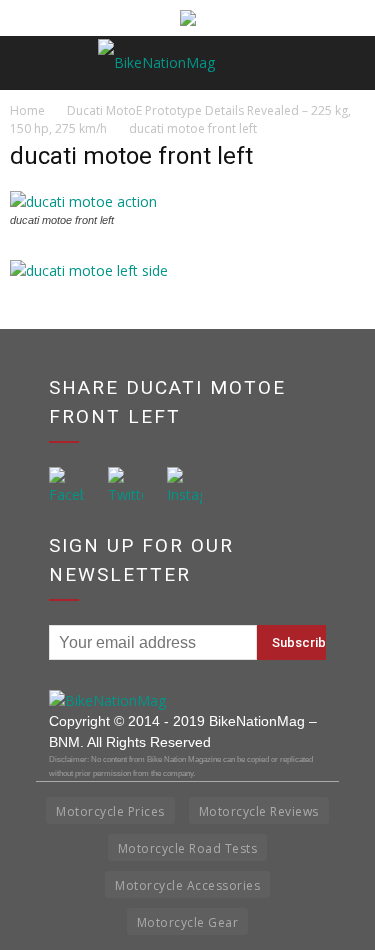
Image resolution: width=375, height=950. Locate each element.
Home (27, 110)
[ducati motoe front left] (83, 201)
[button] (347, 63)
